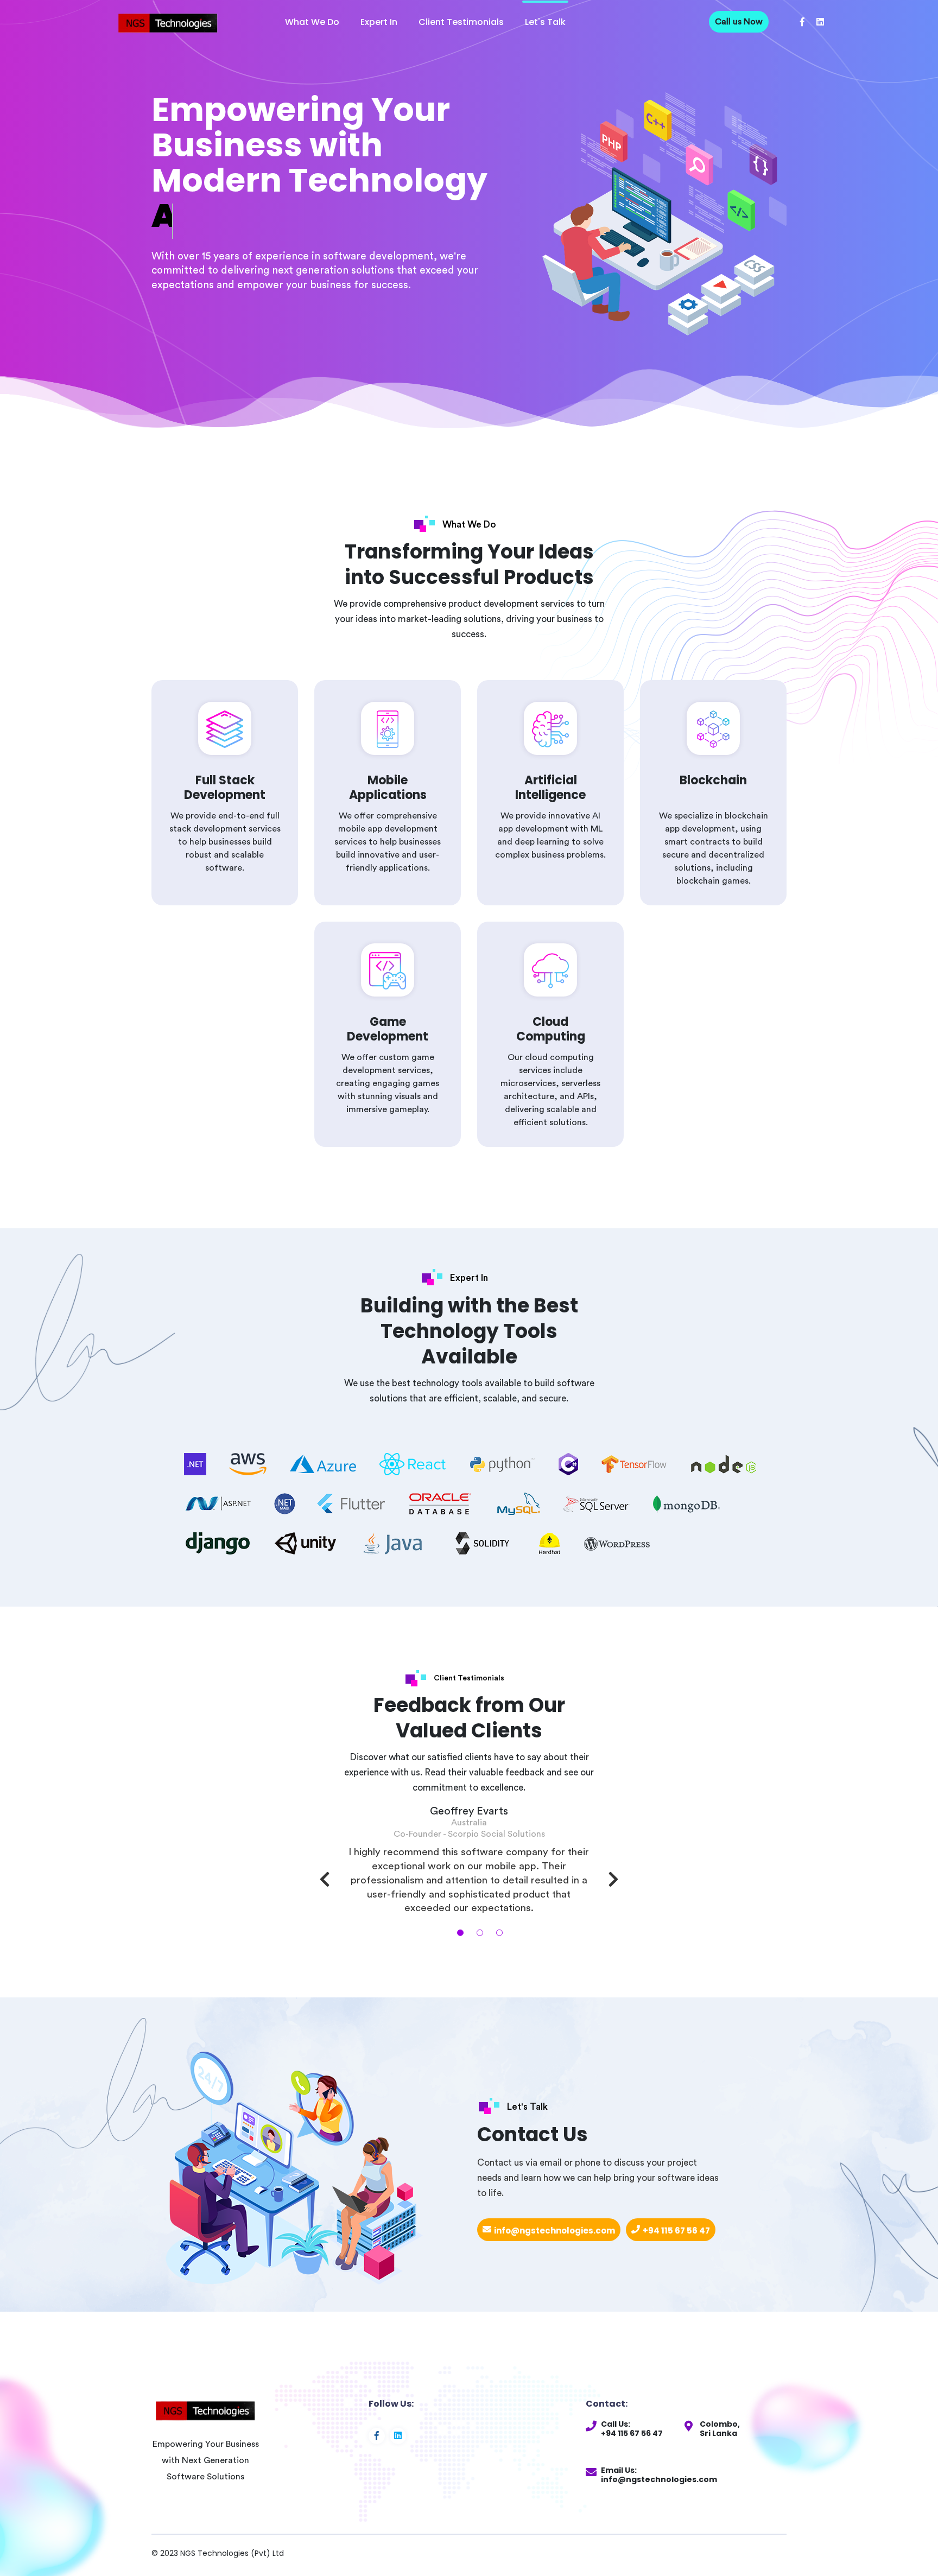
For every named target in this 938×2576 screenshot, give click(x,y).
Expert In (379, 22)
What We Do (312, 22)
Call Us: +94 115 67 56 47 (632, 2429)
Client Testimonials (461, 22)
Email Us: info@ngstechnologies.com (659, 2475)
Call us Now (739, 22)
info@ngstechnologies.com (554, 2231)
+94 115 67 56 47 (676, 2231)
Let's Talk (545, 22)
